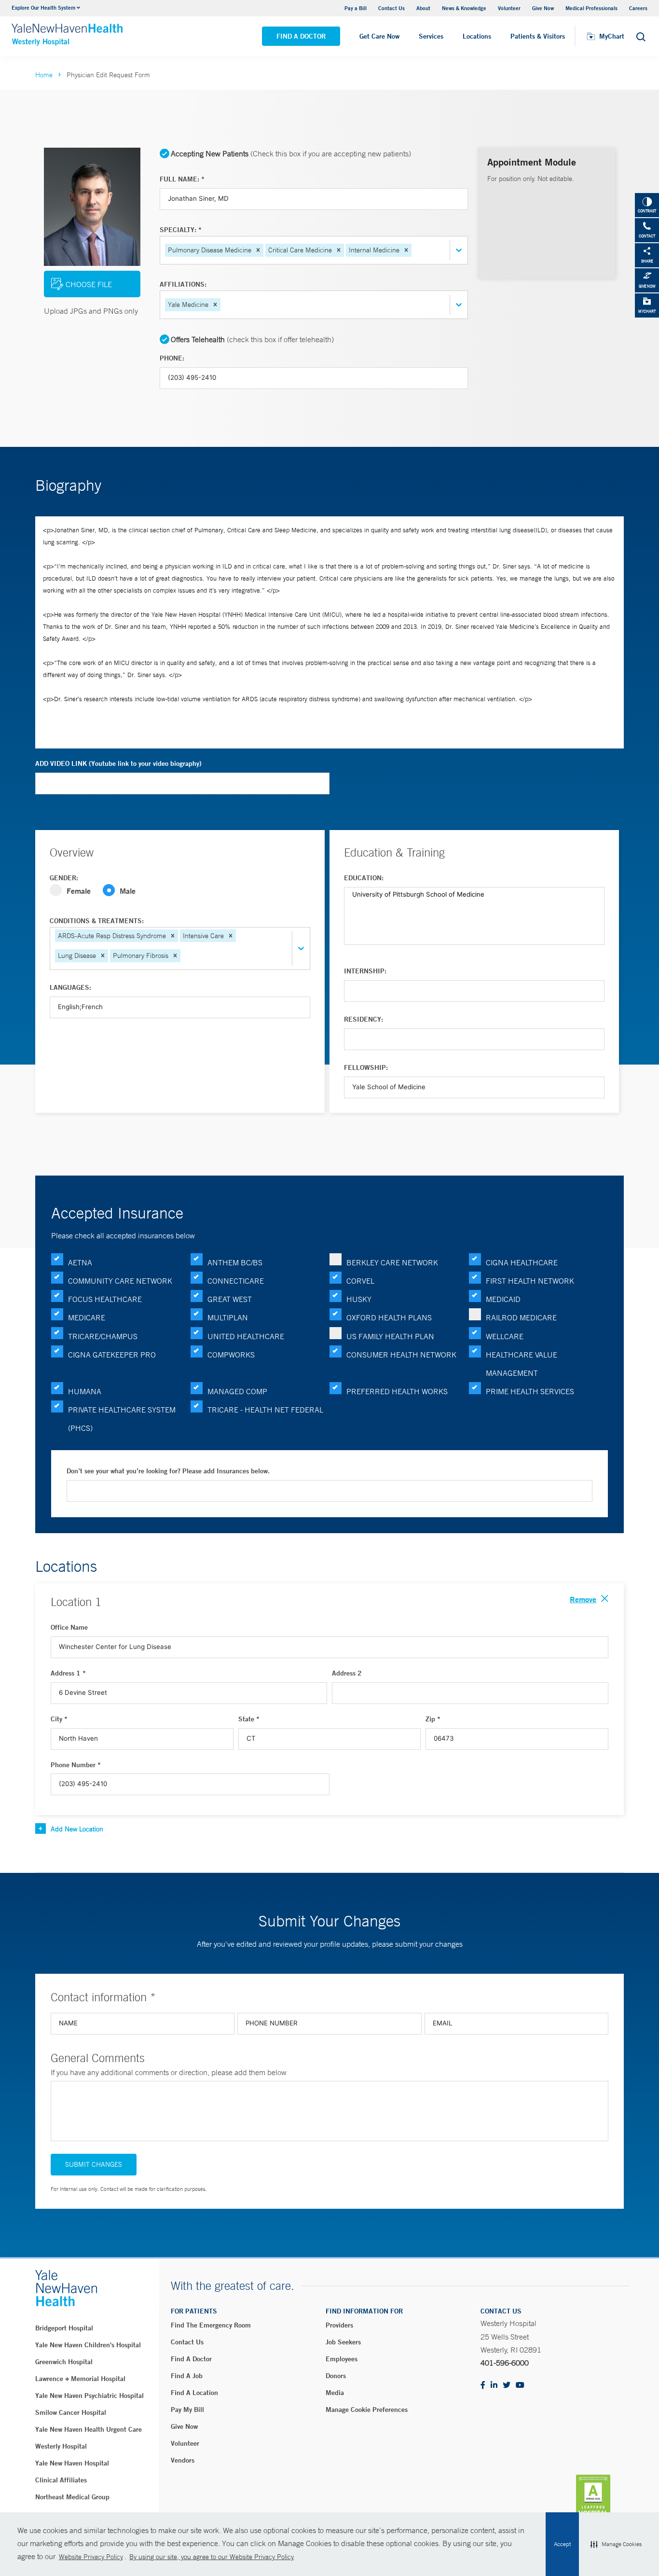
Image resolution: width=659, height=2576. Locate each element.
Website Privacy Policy (91, 2557)
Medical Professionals (591, 8)
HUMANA (85, 1391)
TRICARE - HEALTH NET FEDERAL (265, 1410)
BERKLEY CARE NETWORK (392, 1262)
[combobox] (414, 250)
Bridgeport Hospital (64, 2328)
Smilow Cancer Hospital (71, 2412)
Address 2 (347, 1673)
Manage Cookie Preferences (367, 2410)
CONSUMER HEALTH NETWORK (401, 1355)
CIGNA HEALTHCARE (522, 1262)
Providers (339, 2325)
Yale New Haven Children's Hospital (88, 2345)
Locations (477, 36)
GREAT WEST (230, 1299)
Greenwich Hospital (64, 2362)
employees (342, 2359)
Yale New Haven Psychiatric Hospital (89, 2396)
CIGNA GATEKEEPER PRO (112, 1355)
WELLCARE (505, 1336)
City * (59, 1719)
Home (44, 75)
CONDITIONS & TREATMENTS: (97, 921)
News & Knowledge (464, 8)
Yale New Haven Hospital (72, 2463)
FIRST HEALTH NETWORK (530, 1281)
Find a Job (187, 2376)
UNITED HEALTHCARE (246, 1336)
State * (249, 1719)
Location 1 (76, 1602)
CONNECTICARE (236, 1281)
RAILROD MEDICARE (521, 1317)
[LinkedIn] (494, 2386)
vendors (183, 2460)
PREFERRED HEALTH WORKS (397, 1391)
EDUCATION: (364, 878)
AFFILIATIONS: (183, 284)
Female (79, 891)
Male (128, 891)
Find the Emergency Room (211, 2325)
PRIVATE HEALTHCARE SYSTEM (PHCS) (122, 1419)
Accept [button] (562, 2544)
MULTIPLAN (228, 1317)
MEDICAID (503, 1299)
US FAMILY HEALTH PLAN (390, 1336)
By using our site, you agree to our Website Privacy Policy (212, 2557)
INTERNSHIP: (365, 971)
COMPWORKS (231, 1355)
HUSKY (359, 1299)
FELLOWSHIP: (366, 1067)
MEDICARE (87, 1317)
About (423, 8)
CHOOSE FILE (89, 284)
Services (431, 36)
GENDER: (64, 878)
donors (336, 2376)
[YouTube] (520, 2386)
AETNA (80, 1262)
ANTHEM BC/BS (235, 1262)
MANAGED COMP (237, 1391)
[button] (616, 2544)
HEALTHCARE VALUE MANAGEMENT (522, 1364)
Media (335, 2393)
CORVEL (360, 1281)
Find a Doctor (301, 36)
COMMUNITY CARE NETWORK (120, 1281)
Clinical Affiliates (61, 2480)
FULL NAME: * (182, 179)
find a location (194, 2393)
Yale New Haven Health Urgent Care (89, 2429)
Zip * (433, 1719)
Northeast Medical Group (72, 2497)
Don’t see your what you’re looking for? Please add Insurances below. (168, 1471)
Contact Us (391, 8)
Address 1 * (68, 1673)
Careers (638, 8)
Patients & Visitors (538, 36)
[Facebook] (483, 2386)
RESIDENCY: (364, 1019)
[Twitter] (507, 2386)
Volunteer (509, 8)
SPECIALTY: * (181, 230)
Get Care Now (379, 36)
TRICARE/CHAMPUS (103, 1336)
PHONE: (172, 358)
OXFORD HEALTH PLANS (389, 1317)
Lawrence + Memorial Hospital (80, 2379)
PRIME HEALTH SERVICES (530, 1391)
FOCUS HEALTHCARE (105, 1299)
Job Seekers (343, 2342)
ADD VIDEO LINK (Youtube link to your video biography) (118, 763)
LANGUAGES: (70, 987)
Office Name (69, 1627)
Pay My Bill (187, 2410)
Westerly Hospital (61, 2446)
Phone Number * (76, 1765)
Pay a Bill (356, 8)
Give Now (543, 8)
